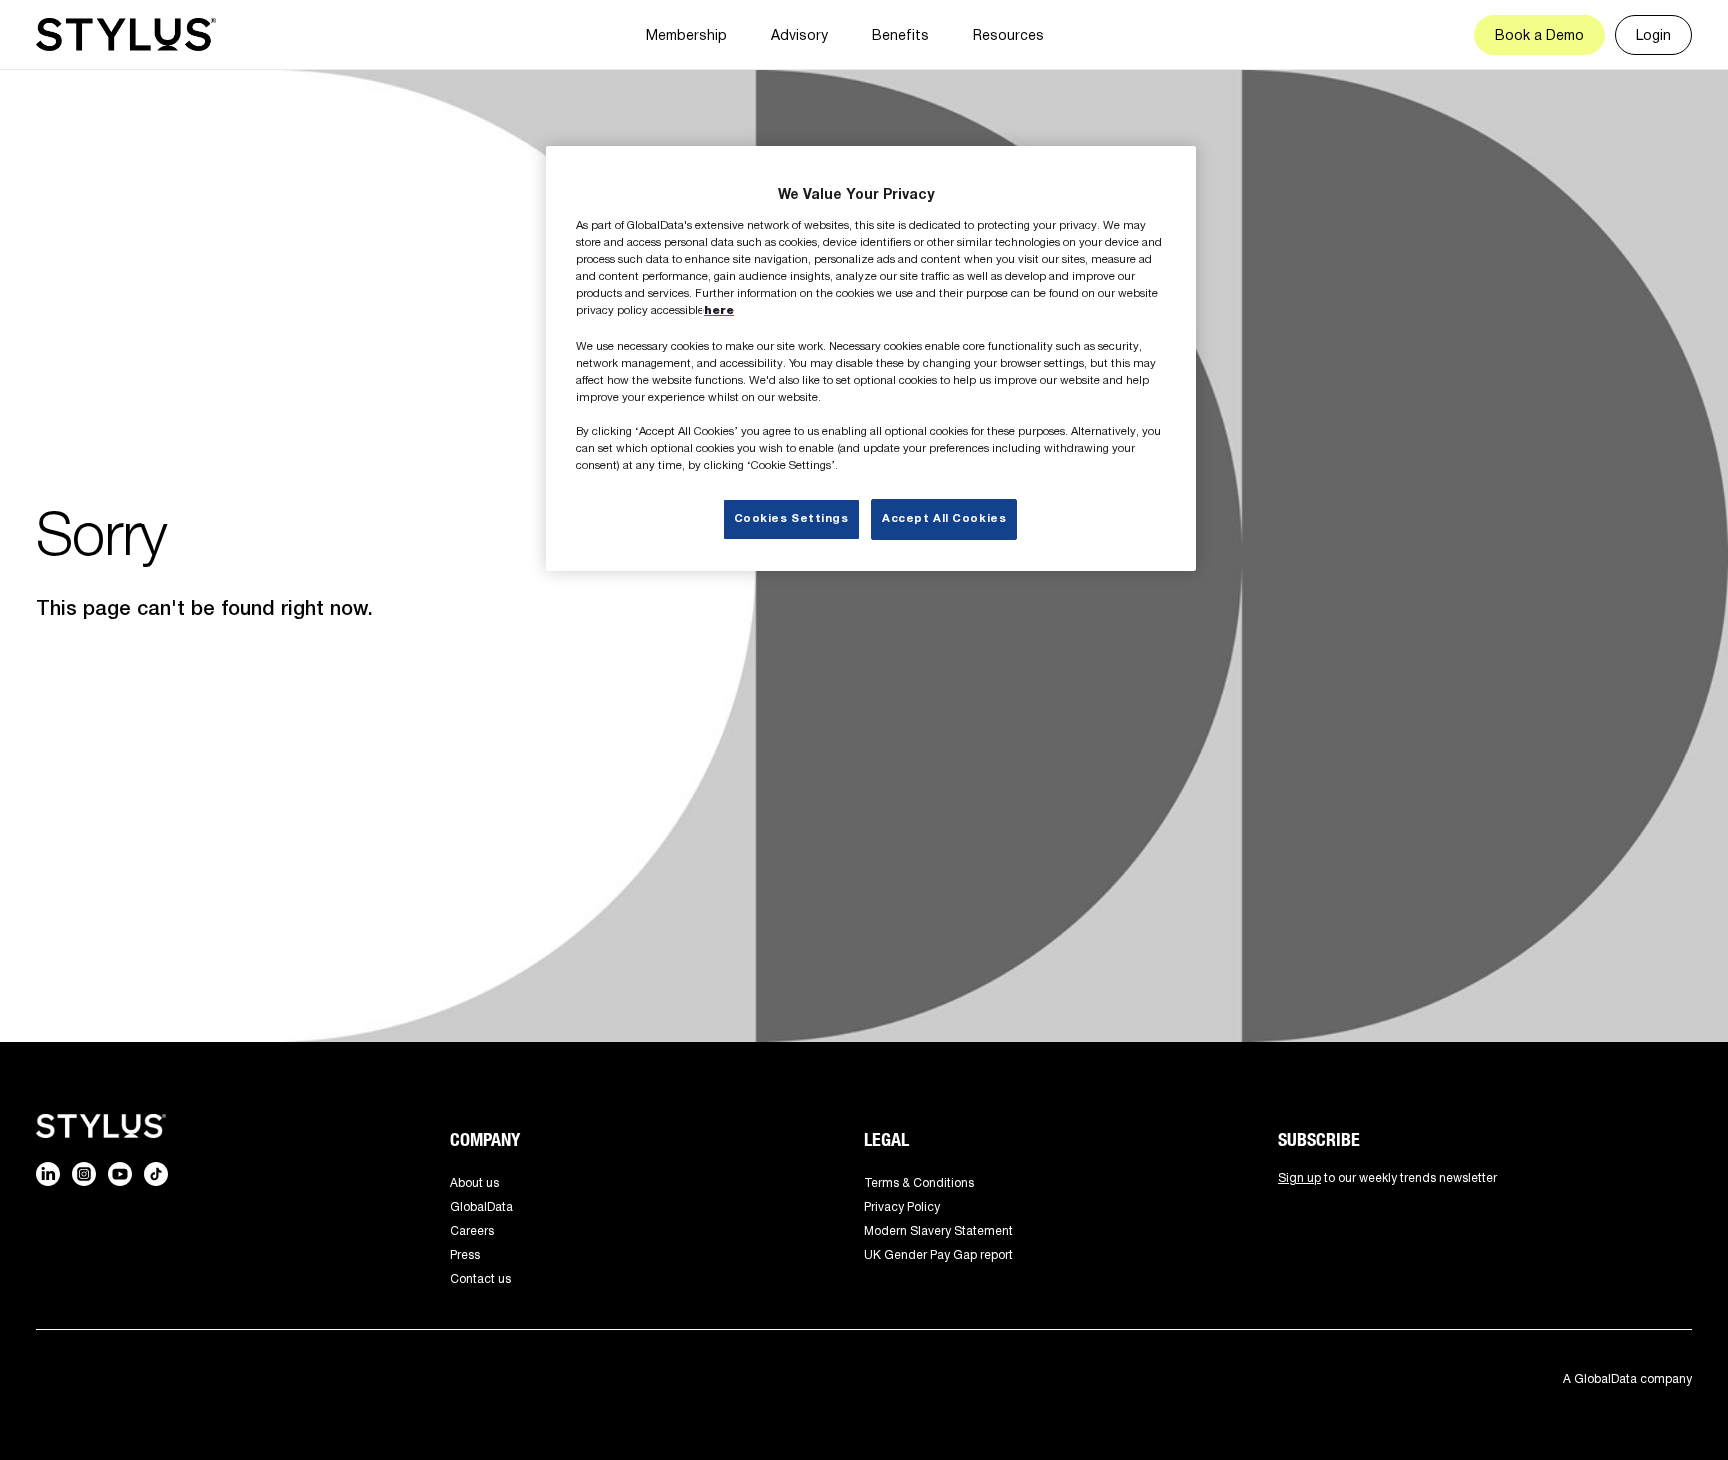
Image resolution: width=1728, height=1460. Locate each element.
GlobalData (481, 1206)
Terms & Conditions (919, 1182)
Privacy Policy (902, 1206)
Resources (1008, 34)
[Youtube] (120, 1174)
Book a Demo (1539, 34)
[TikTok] (156, 1174)
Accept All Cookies (944, 519)
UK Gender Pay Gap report (938, 1254)
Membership (686, 34)
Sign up (1299, 1177)
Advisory (799, 34)
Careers (472, 1230)
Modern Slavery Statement (938, 1230)
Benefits (900, 34)
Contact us (480, 1278)
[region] (871, 358)
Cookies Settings (791, 519)
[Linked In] (48, 1174)
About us (474, 1182)
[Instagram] (84, 1174)
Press (465, 1254)
